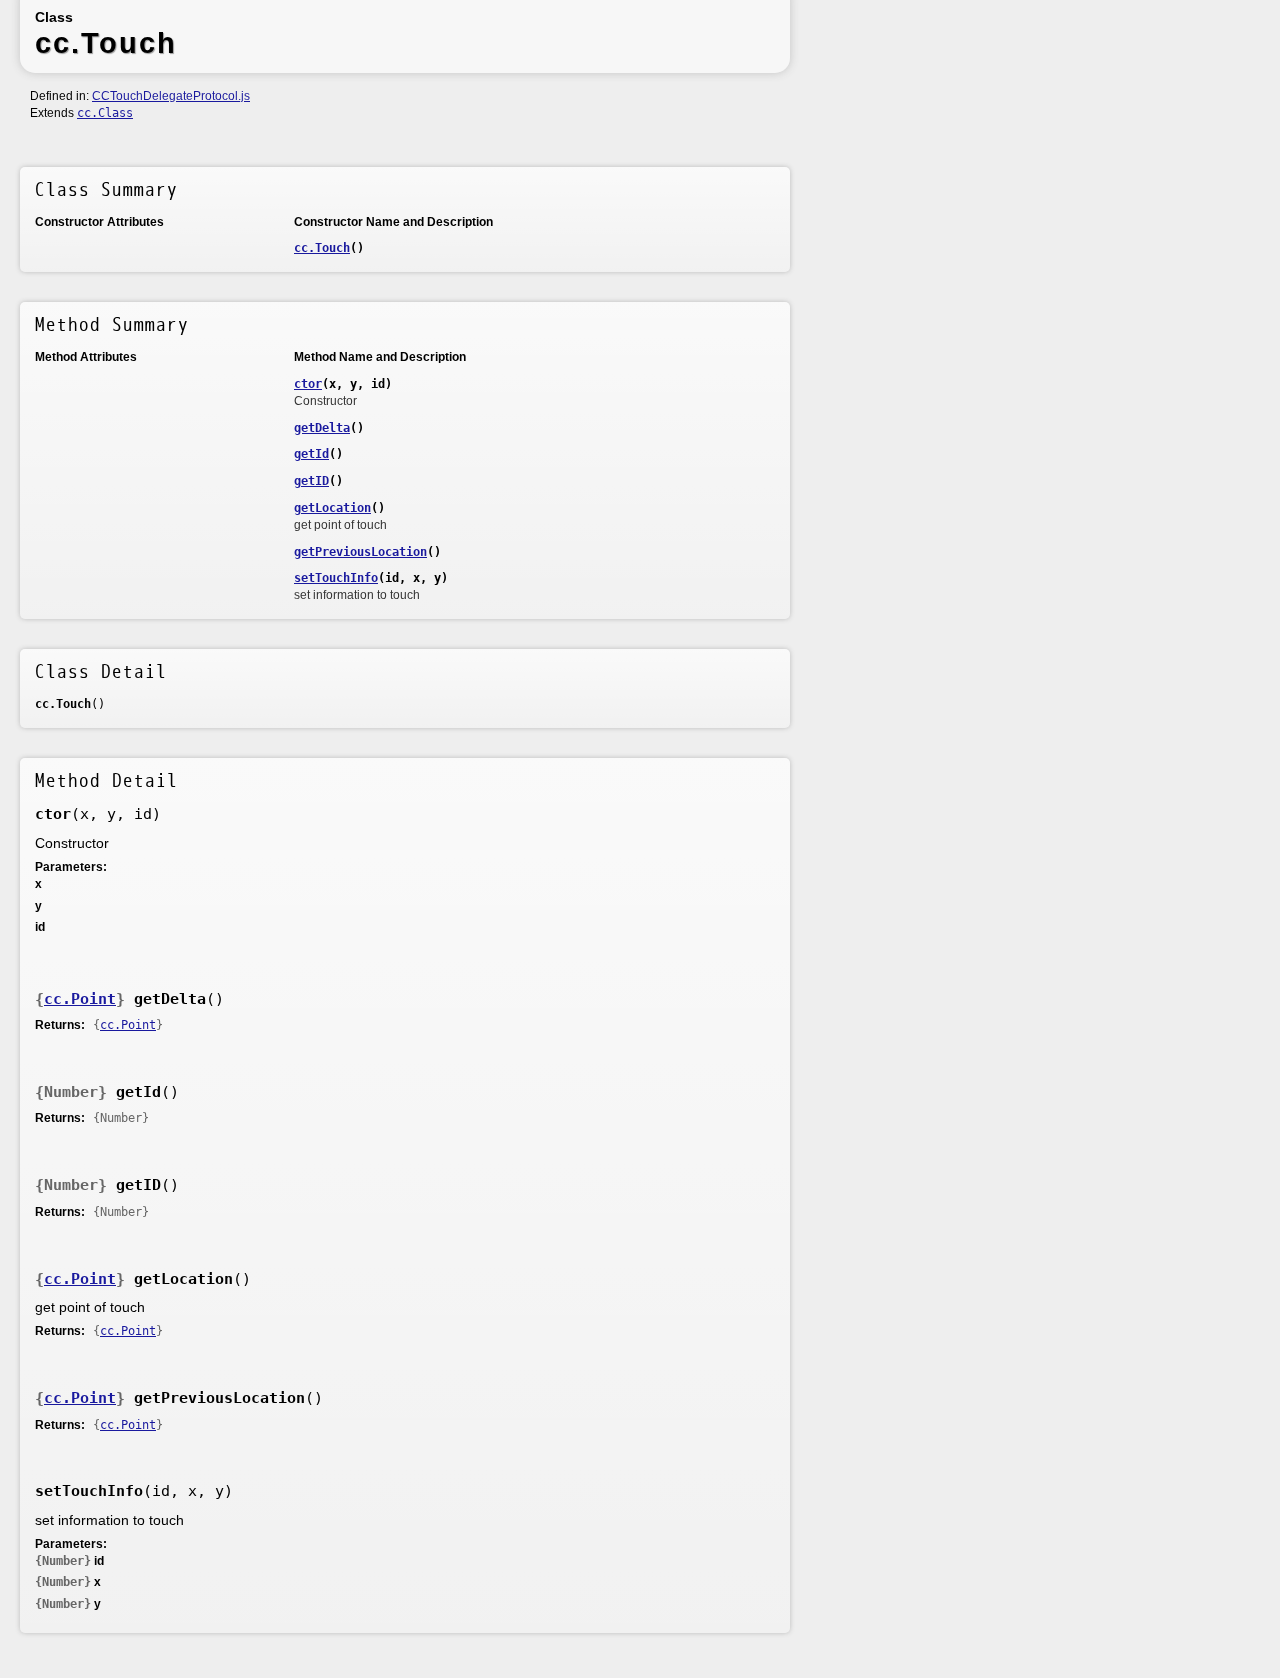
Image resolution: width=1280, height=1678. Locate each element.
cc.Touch (322, 248)
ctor (308, 384)
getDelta (322, 428)
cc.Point (80, 999)
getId (311, 454)
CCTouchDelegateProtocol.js (171, 96)
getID (311, 481)
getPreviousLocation (360, 552)
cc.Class (105, 113)
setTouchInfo (336, 578)
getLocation (332, 508)
